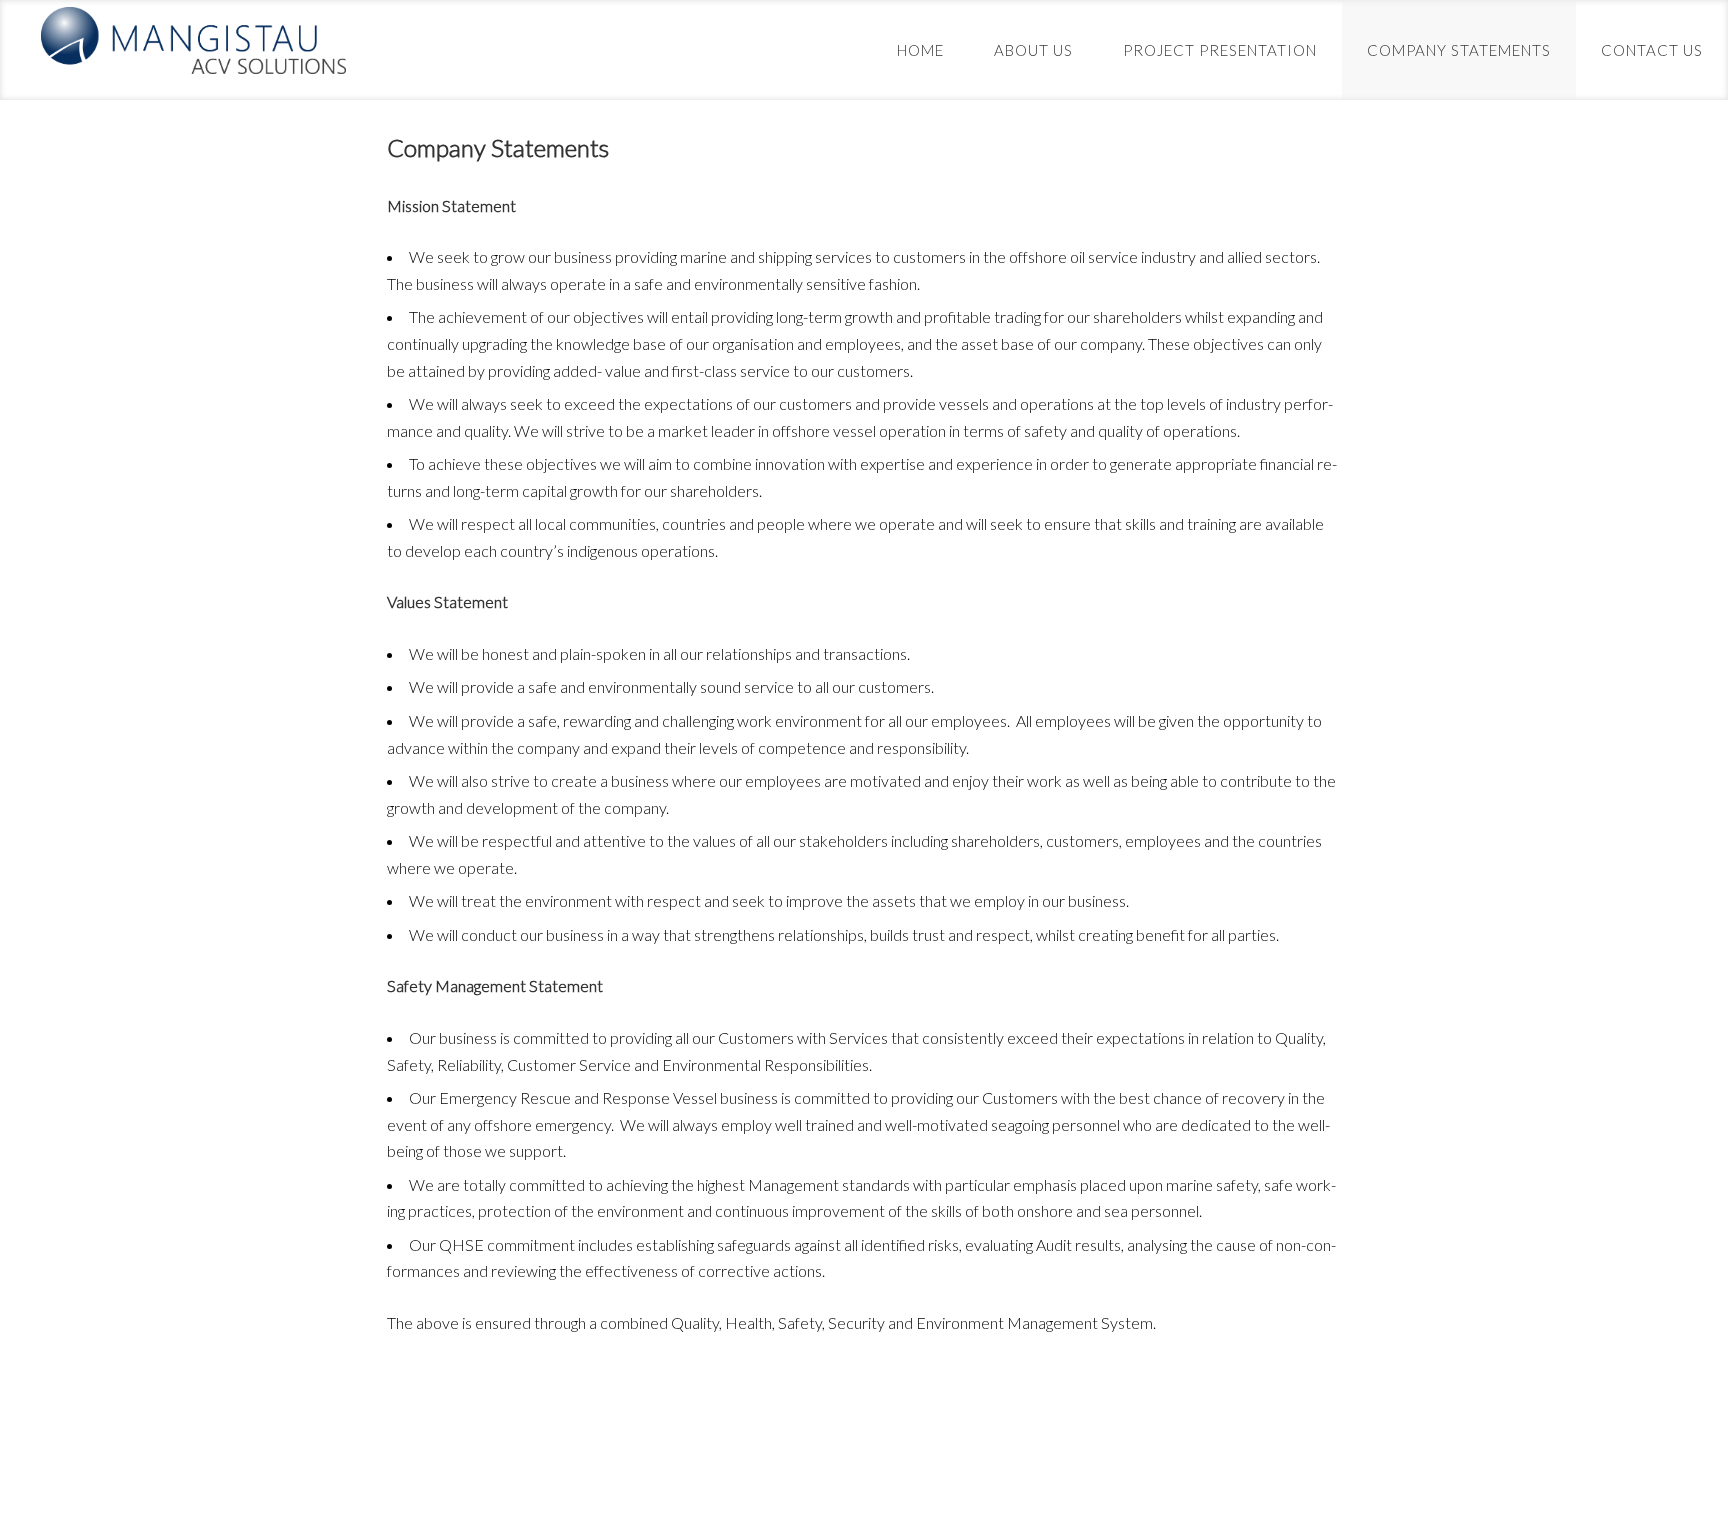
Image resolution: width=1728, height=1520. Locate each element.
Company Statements (1459, 50)
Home (920, 50)
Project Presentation (1220, 50)
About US (1033, 50)
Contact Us (1652, 50)
